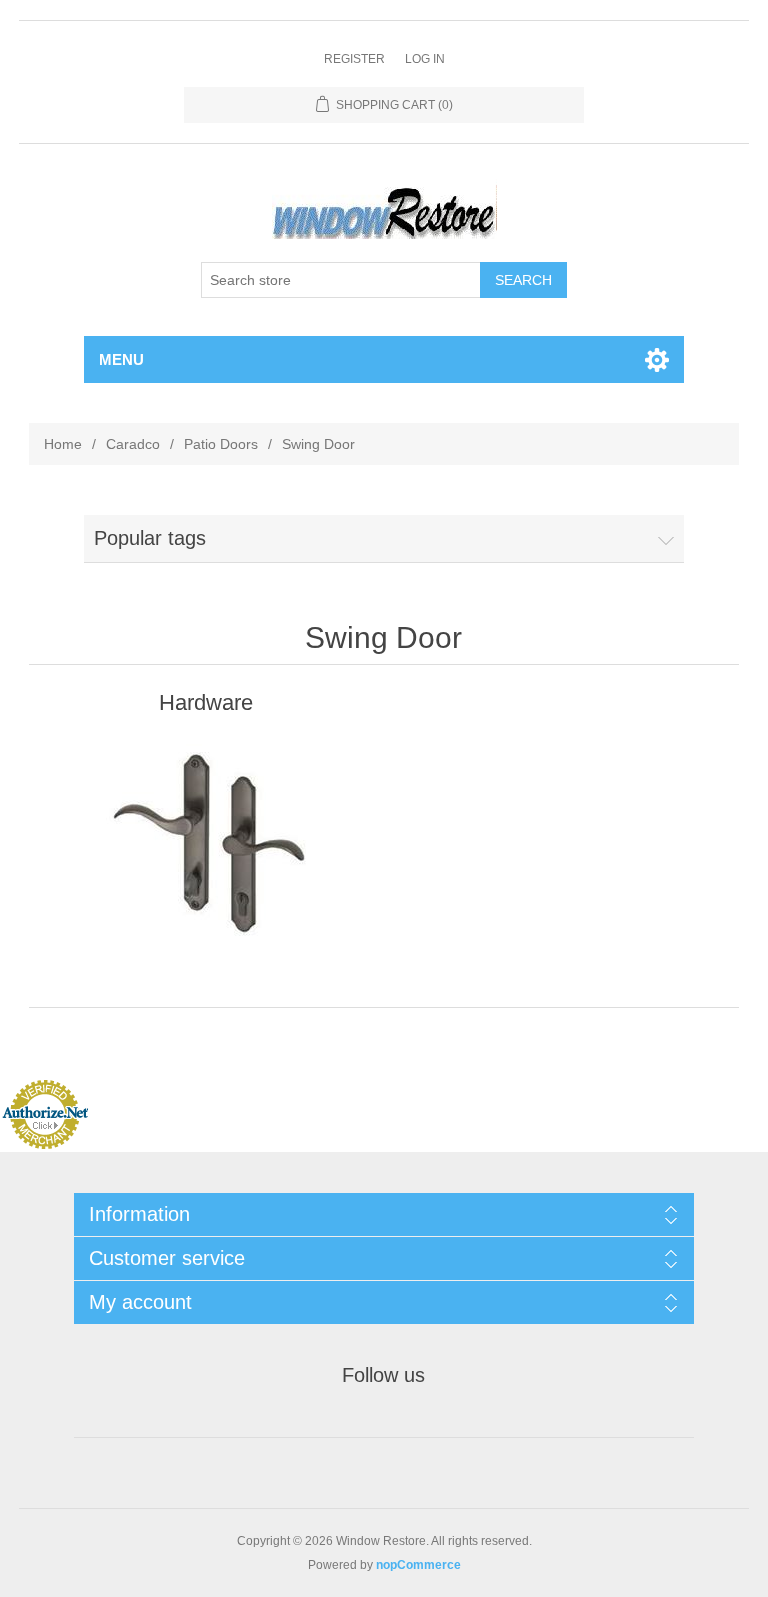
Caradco (133, 444)
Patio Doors (221, 444)
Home (63, 444)
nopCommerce (418, 1565)
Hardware (206, 702)
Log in (425, 59)
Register (354, 59)
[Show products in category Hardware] (206, 844)
